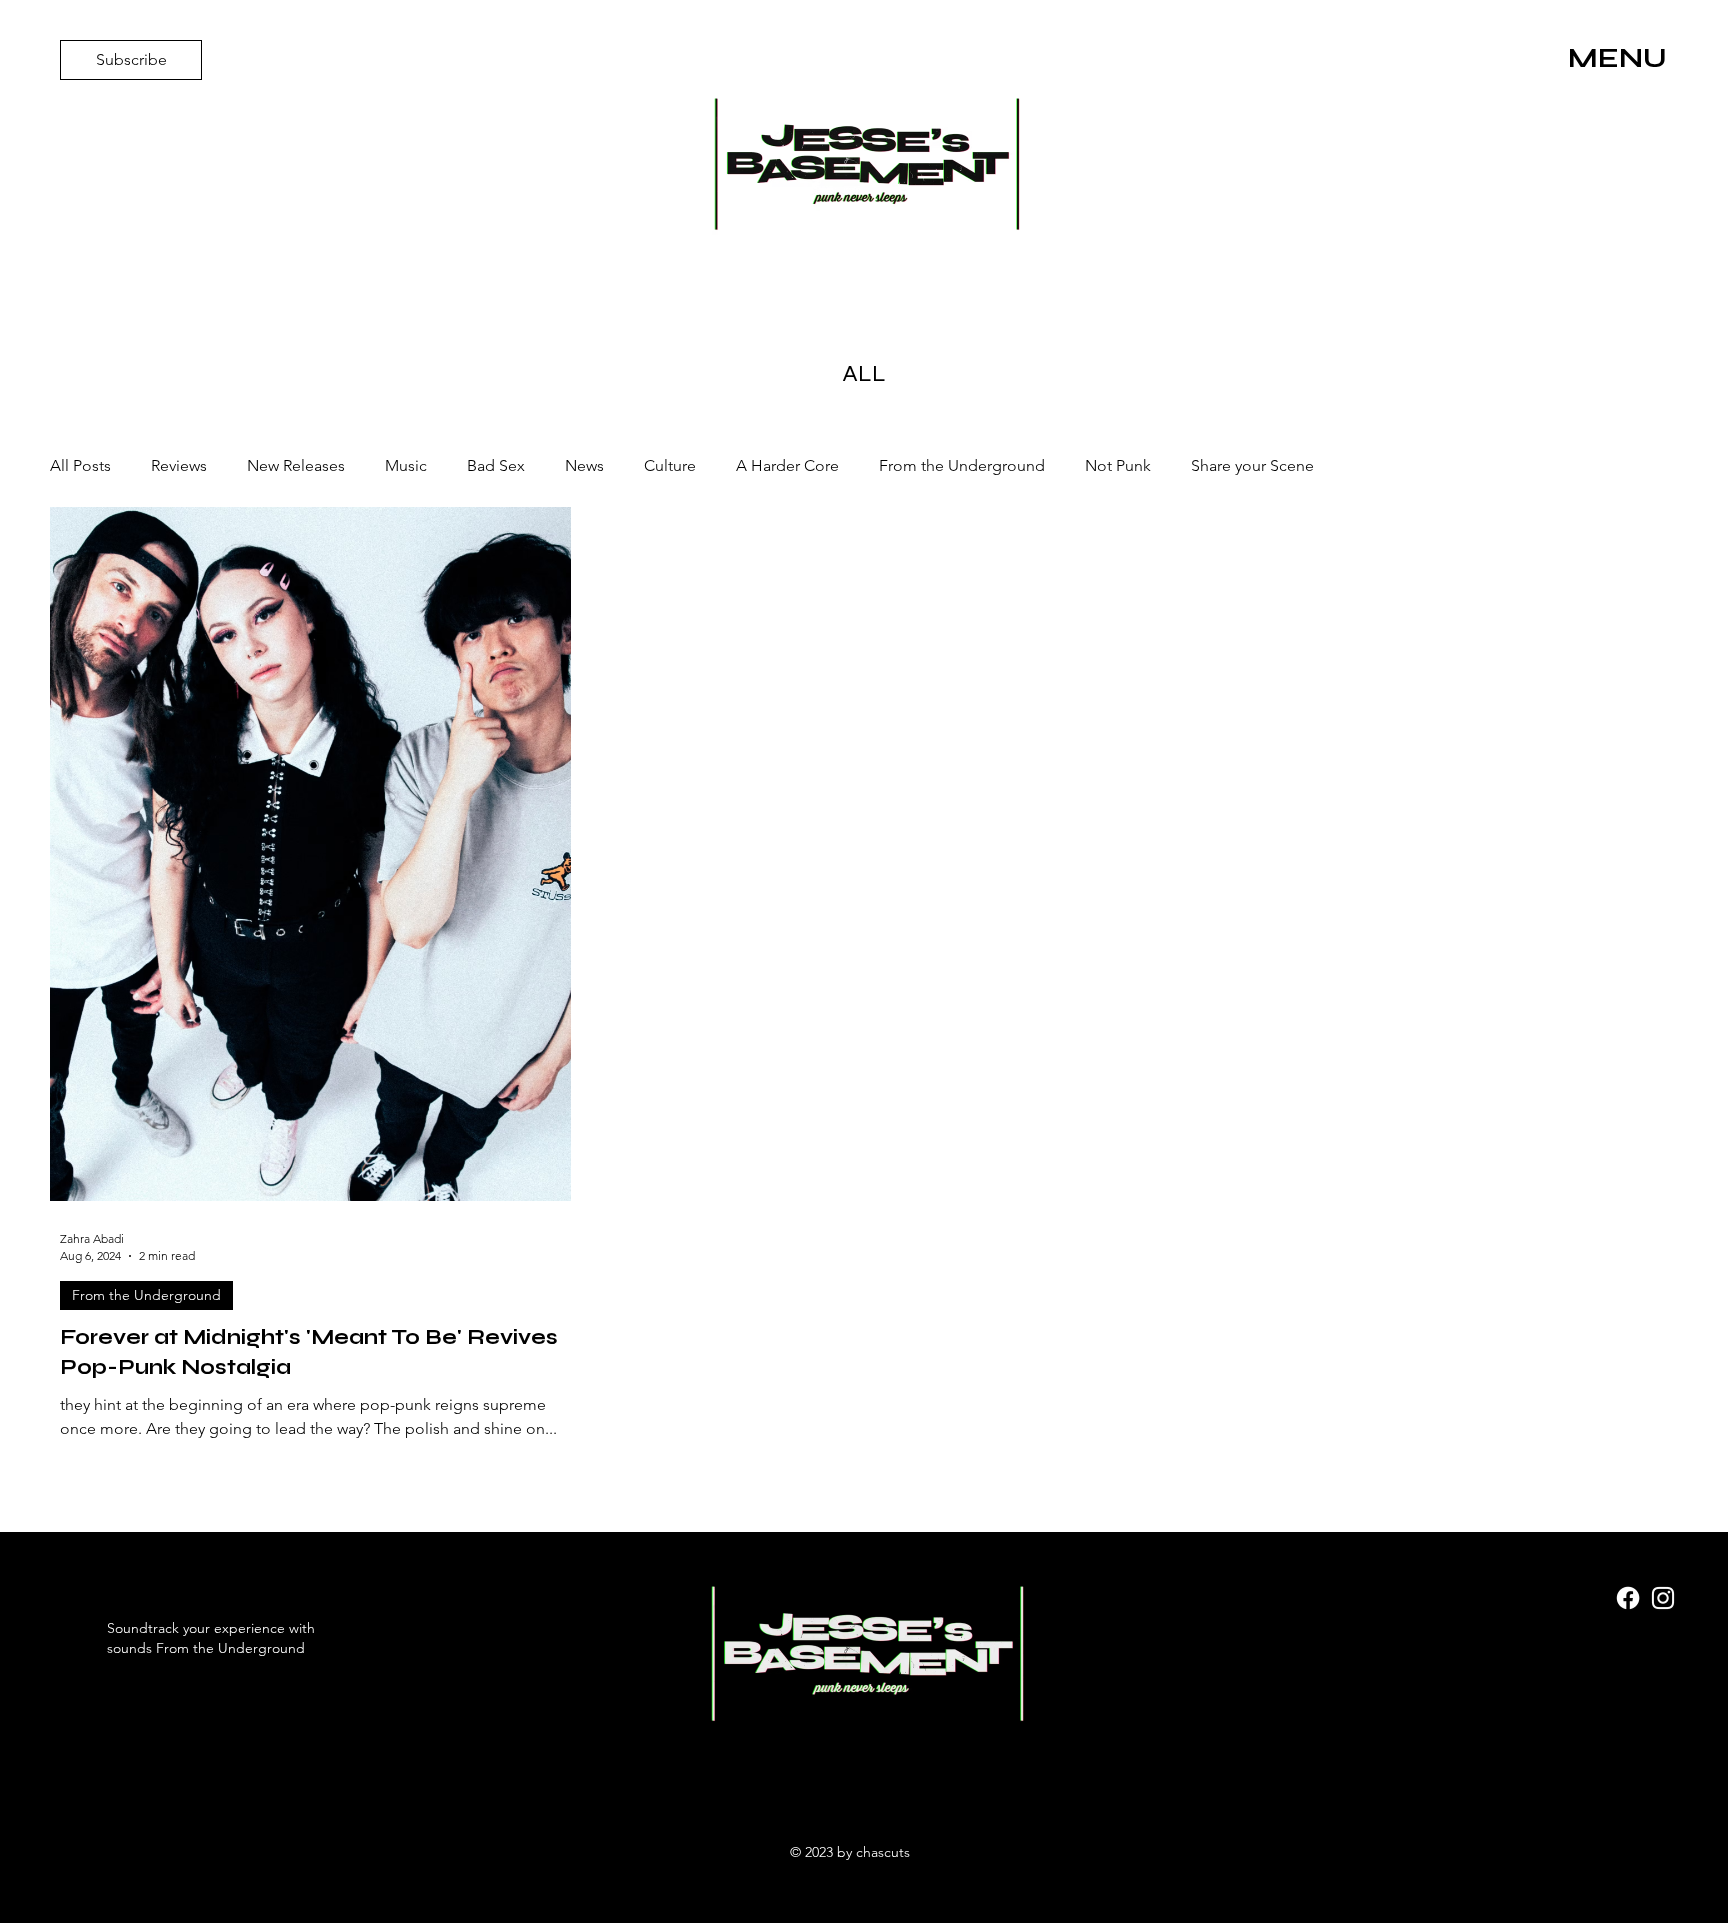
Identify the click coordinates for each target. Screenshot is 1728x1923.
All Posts (80, 465)
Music (406, 465)
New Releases (296, 465)
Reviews (179, 465)
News (584, 465)
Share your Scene (1252, 465)
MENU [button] (1617, 58)
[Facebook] (1628, 1598)
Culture (670, 465)
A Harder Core (787, 465)
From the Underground (962, 465)
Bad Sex (496, 465)
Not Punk (1118, 465)
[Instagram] (1663, 1598)
